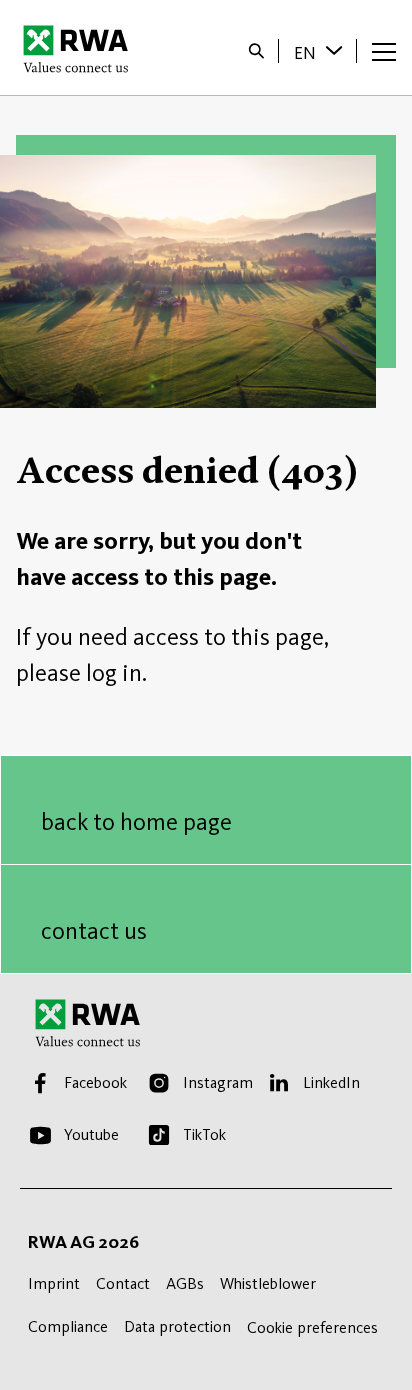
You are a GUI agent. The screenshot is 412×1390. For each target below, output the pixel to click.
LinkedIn (331, 1082)
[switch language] (336, 50)
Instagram (218, 1082)
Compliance (68, 1326)
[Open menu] (384, 51)
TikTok (204, 1134)
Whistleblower (268, 1283)
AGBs (185, 1283)
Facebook (95, 1082)
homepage (81, 48)
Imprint (54, 1283)
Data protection (177, 1326)
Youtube (91, 1134)
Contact (123, 1283)
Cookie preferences (312, 1327)
